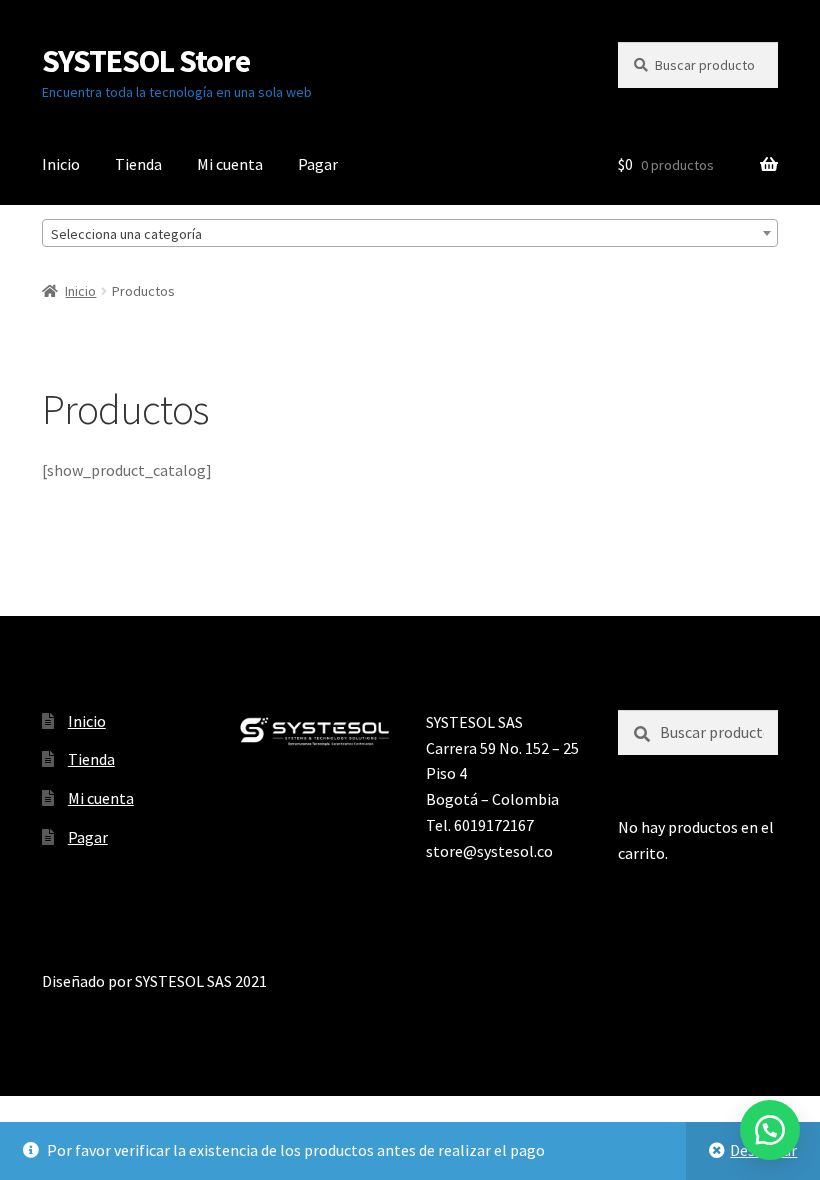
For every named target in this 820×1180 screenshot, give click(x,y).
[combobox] (410, 233)
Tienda (138, 164)
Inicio (61, 164)
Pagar (318, 164)
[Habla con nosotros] (770, 1130)
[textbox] (410, 234)
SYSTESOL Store (146, 61)
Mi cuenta (230, 164)
